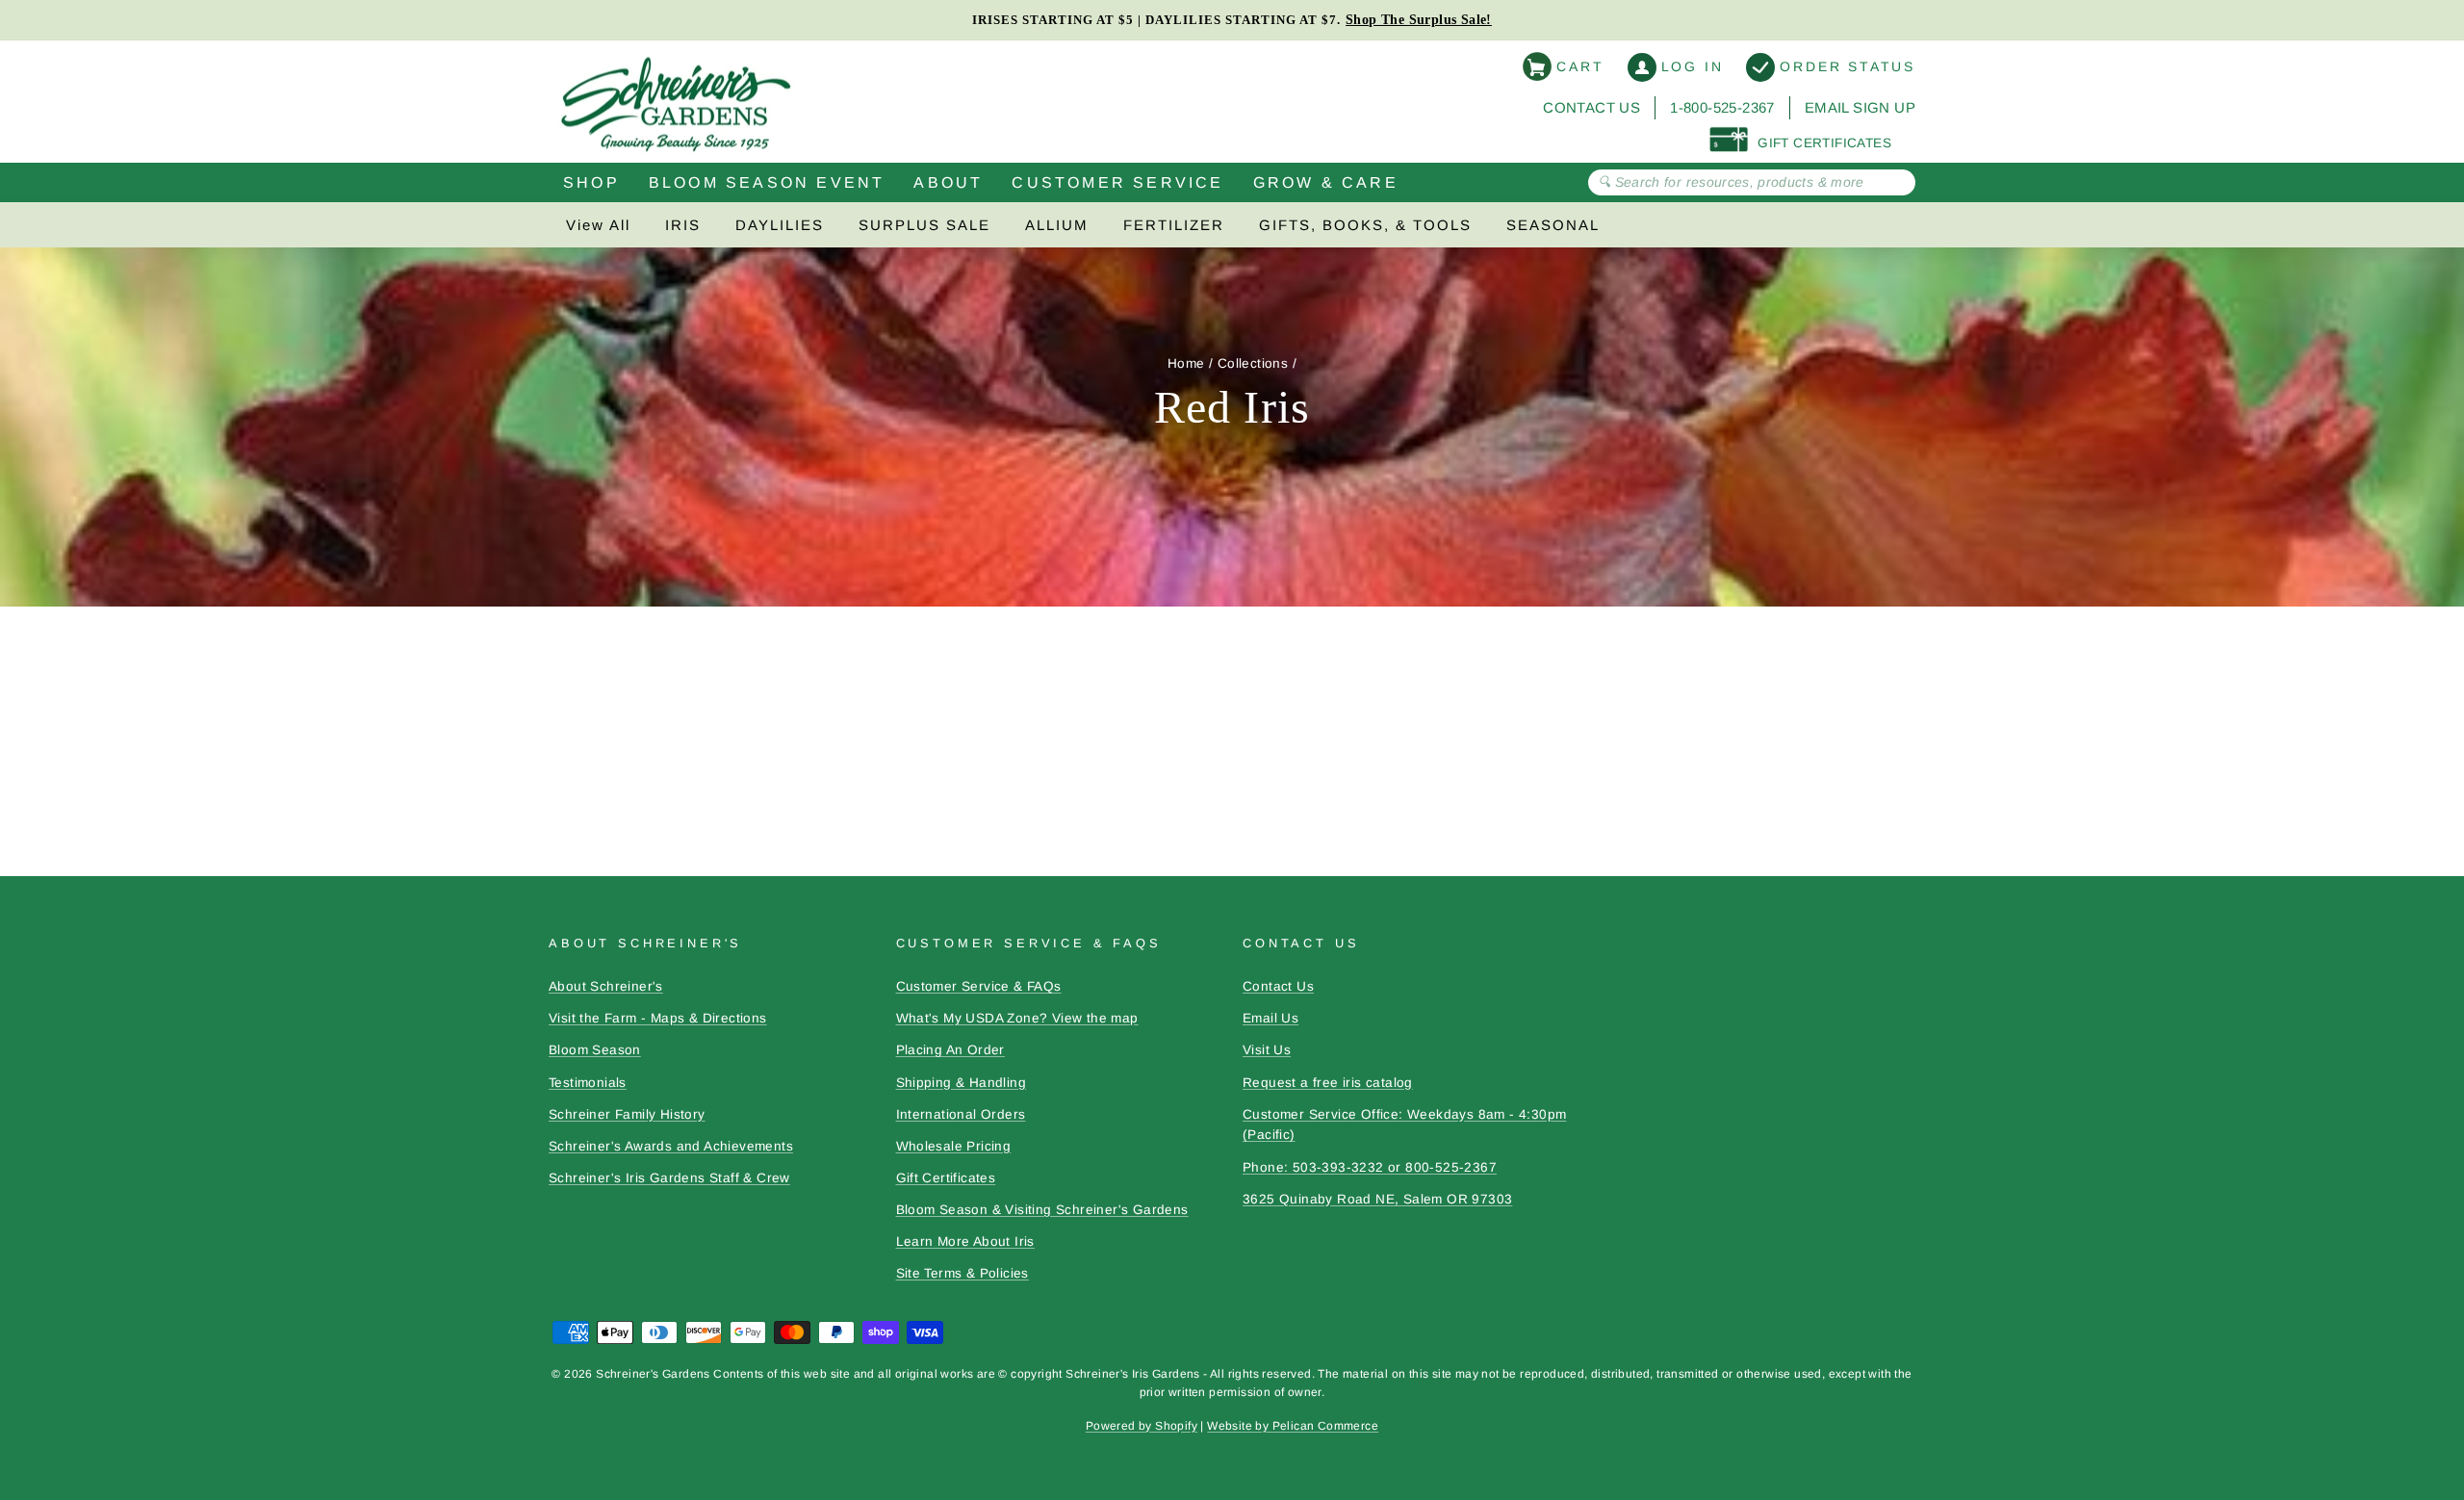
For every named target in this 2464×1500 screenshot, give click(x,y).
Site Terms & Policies (962, 1273)
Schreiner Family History (627, 1114)
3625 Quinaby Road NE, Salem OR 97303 (1377, 1199)
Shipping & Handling (962, 1083)
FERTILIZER (1174, 225)
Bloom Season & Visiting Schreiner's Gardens (1042, 1210)
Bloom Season (595, 1050)
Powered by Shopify (1142, 1426)
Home (1186, 363)
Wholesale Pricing (954, 1146)
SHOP (591, 182)
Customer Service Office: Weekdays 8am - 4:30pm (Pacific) (1404, 1125)
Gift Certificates (946, 1178)
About (948, 182)
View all (598, 225)
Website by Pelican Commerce (1293, 1426)
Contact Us (1591, 107)
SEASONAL (1553, 225)
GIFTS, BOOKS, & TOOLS (1365, 225)
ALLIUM (1057, 225)
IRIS (683, 225)
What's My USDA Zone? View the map (1017, 1018)
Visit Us (1267, 1050)
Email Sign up (1860, 107)
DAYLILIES (780, 225)
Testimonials (588, 1083)
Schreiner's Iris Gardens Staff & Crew (669, 1178)
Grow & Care (1326, 182)
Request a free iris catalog (1328, 1083)
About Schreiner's (606, 986)
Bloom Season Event (767, 182)
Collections (1253, 363)
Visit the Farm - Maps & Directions (658, 1018)
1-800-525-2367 (1722, 107)
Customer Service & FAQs (979, 986)
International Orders (961, 1114)
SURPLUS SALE (924, 225)
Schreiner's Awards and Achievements (671, 1146)
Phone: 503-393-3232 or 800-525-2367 (1370, 1167)
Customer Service (1117, 182)
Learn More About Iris (965, 1241)
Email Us (1270, 1018)
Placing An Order (950, 1050)
